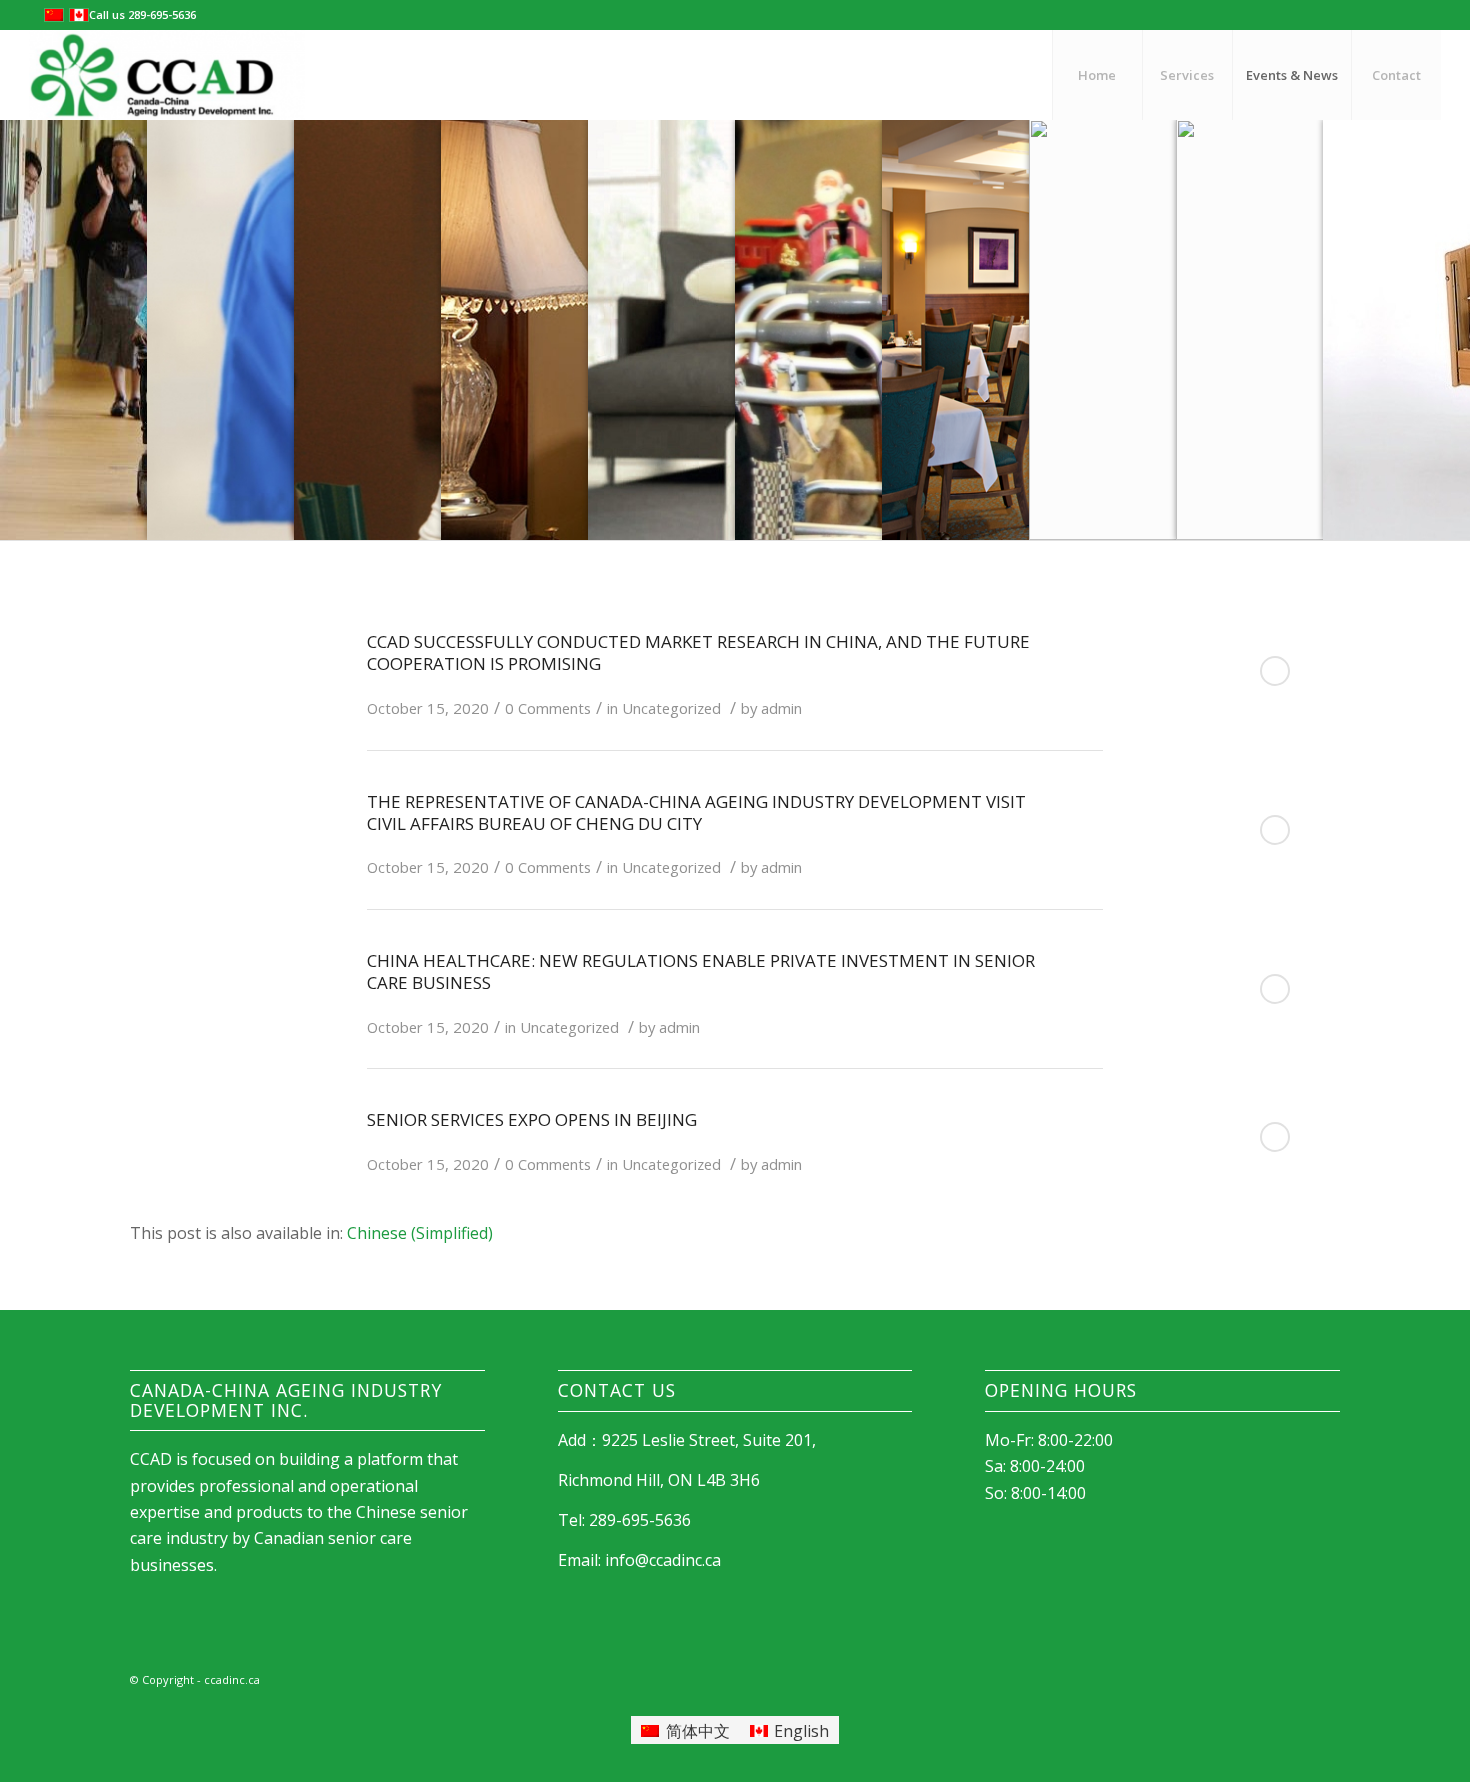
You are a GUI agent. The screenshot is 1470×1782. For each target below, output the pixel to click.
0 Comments (548, 708)
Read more (1275, 671)
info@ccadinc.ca (663, 1560)
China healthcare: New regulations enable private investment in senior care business (701, 971)
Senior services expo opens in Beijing (532, 1119)
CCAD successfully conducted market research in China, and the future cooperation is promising (698, 652)
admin (781, 708)
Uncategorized (671, 708)
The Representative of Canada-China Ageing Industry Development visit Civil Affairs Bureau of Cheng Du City (696, 812)
